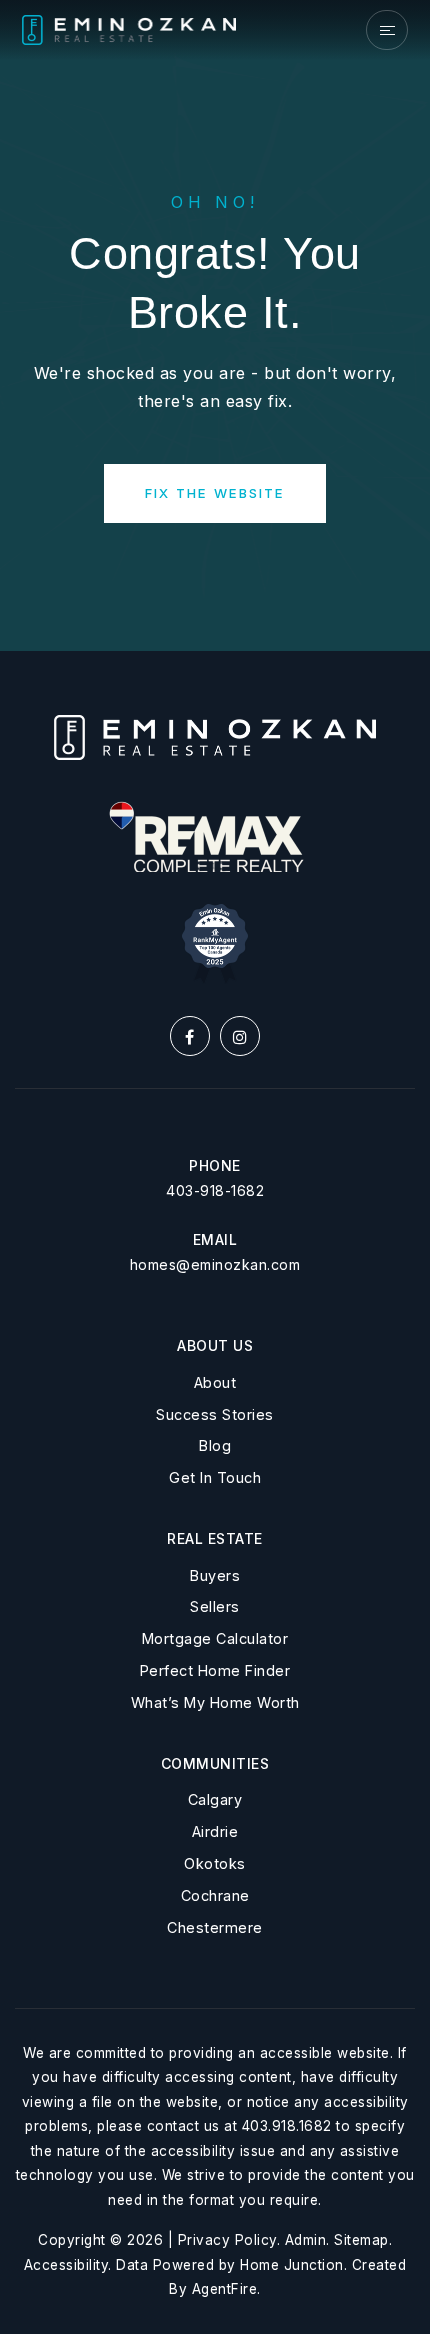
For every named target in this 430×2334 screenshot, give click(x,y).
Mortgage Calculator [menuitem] (215, 1638)
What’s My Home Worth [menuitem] (215, 1702)
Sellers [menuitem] (215, 1606)
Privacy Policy (227, 2240)
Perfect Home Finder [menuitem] (215, 1670)
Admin (306, 2240)
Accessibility (66, 2265)
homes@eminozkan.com (215, 1264)
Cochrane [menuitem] (215, 1895)
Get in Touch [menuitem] (215, 1477)
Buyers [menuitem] (215, 1575)
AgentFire (225, 2289)
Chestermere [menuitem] (215, 1927)
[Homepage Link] (129, 29)
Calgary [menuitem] (215, 1799)
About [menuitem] (215, 1382)
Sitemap (361, 2240)
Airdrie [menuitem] (215, 1831)
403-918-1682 (215, 1190)
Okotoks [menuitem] (215, 1863)
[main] (215, 325)
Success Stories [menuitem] (215, 1414)
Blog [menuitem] (215, 1445)
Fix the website (215, 493)
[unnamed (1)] (215, 942)
